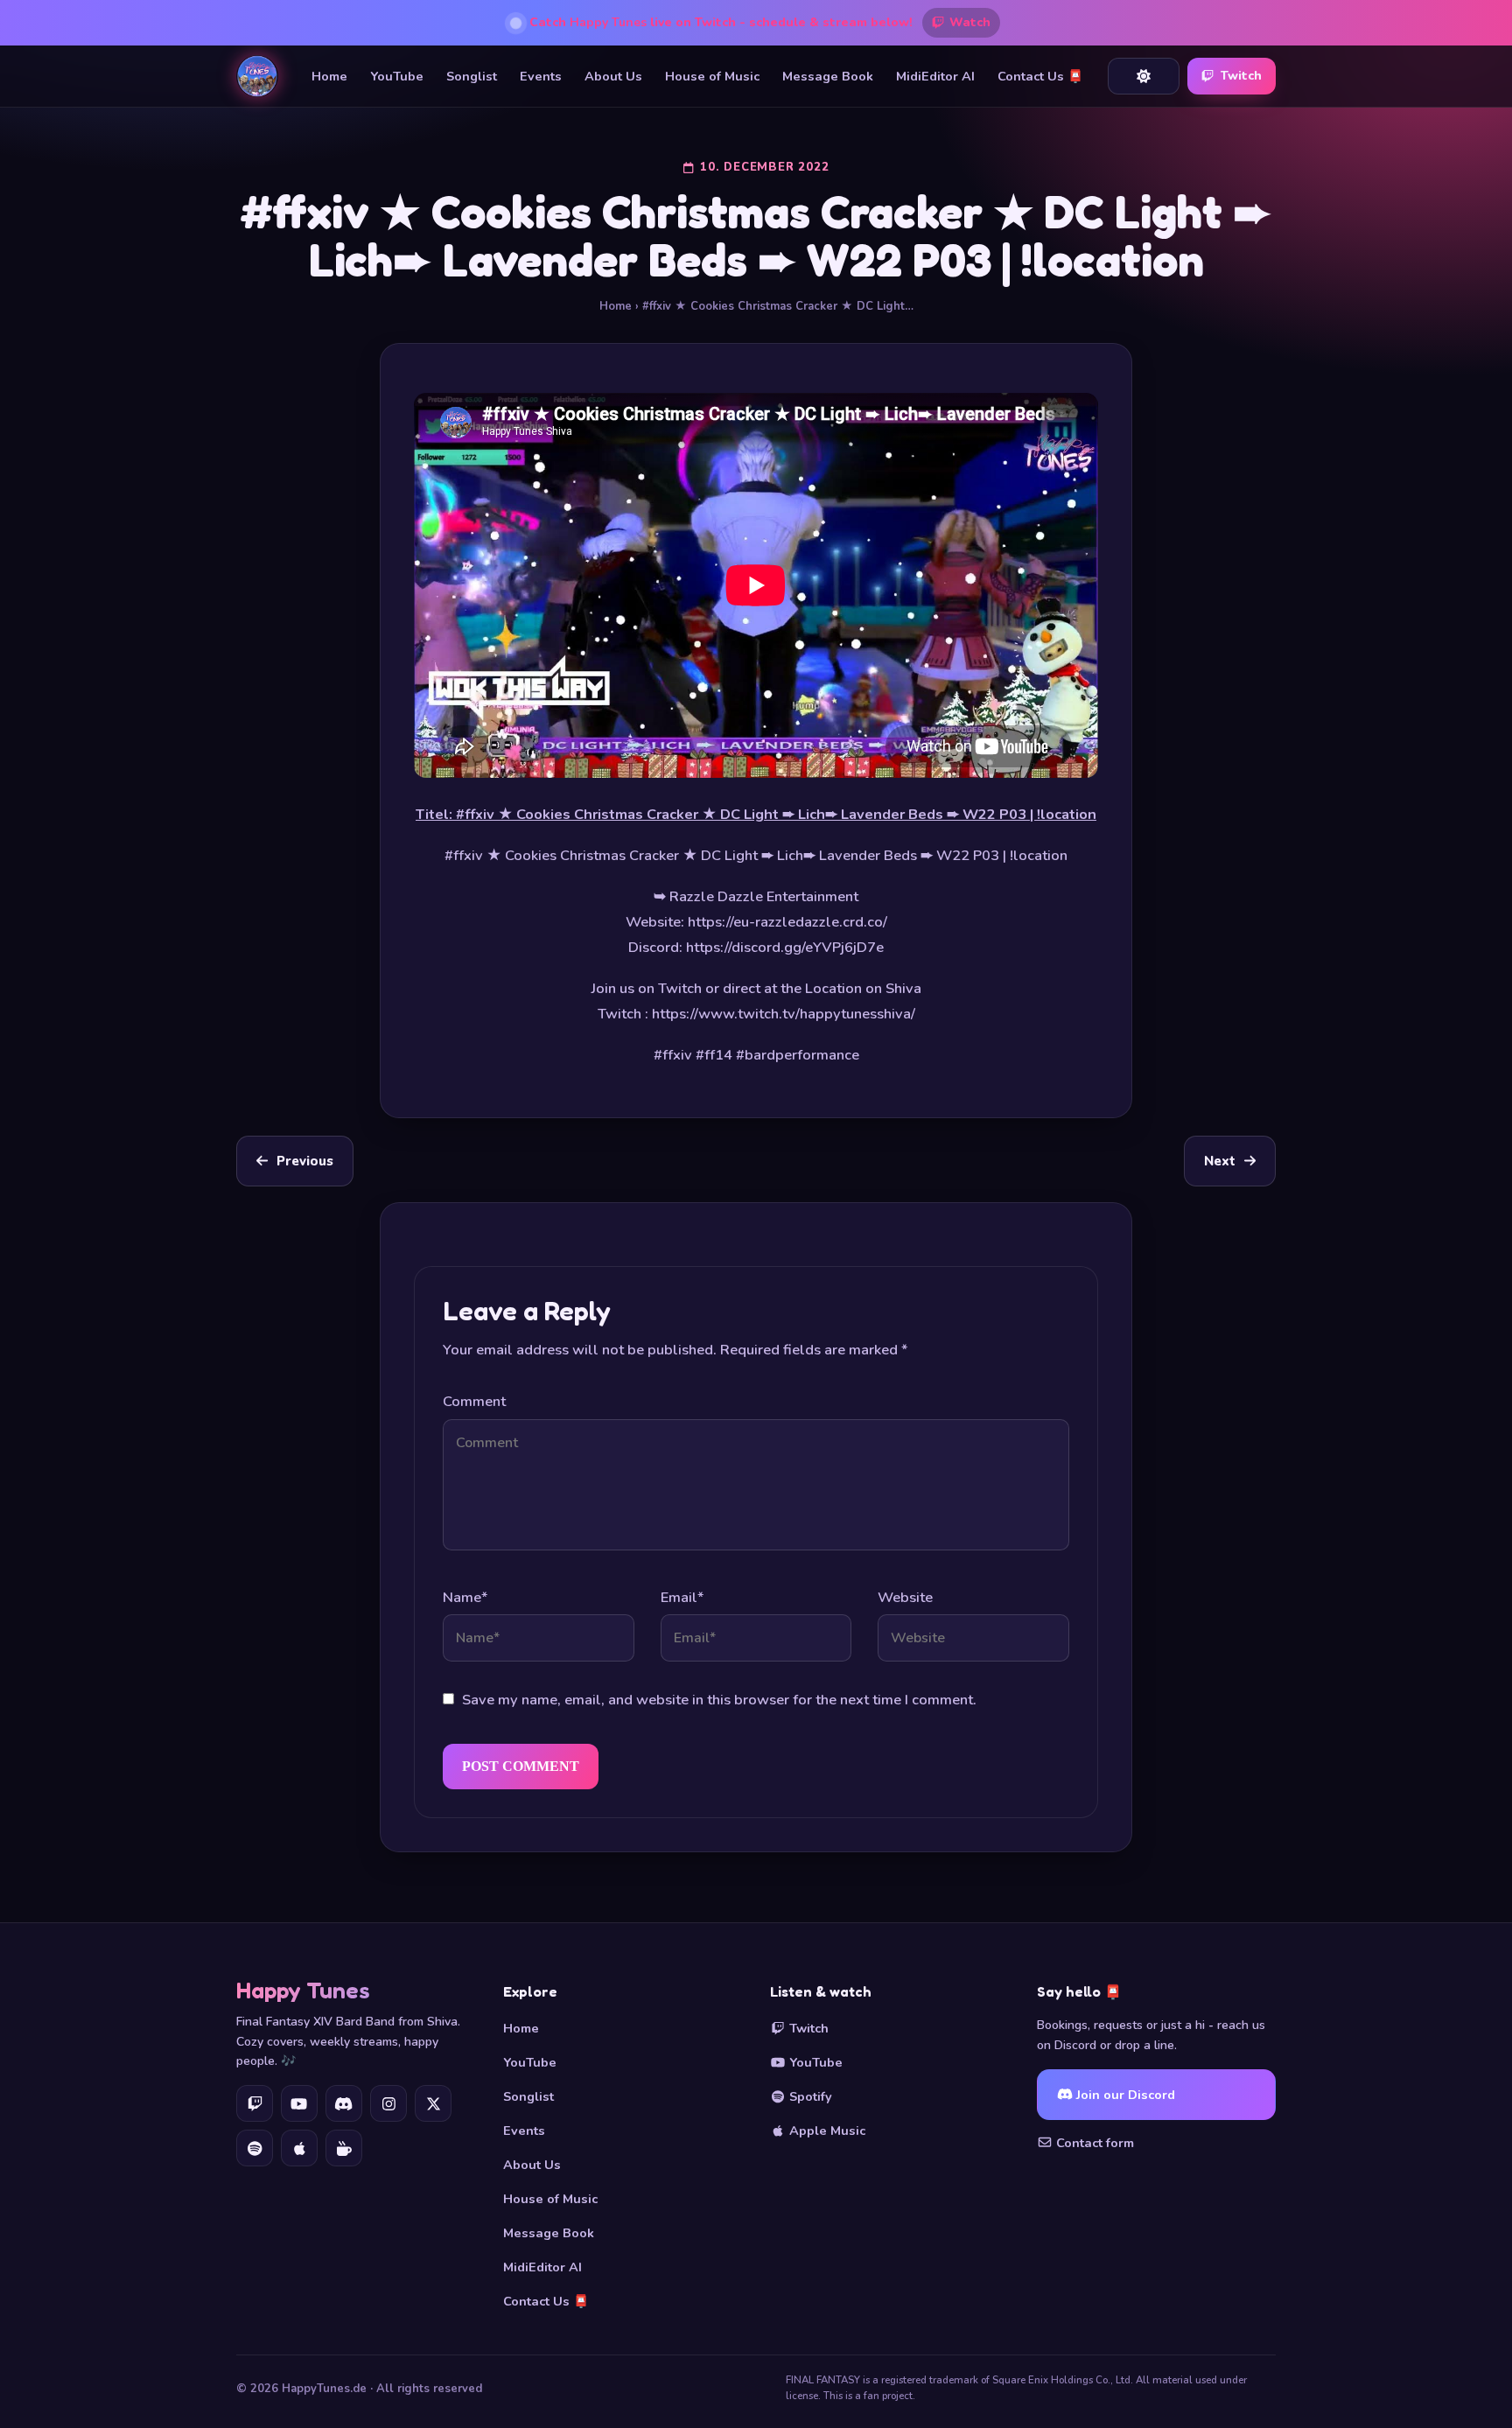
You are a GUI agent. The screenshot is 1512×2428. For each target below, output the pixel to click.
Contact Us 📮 (1040, 76)
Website (905, 1597)
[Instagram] (388, 2103)
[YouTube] (299, 2103)
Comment (474, 1401)
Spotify (809, 2096)
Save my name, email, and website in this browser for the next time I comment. (719, 1700)
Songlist (472, 76)
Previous (305, 1161)
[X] (433, 2103)
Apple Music (826, 2131)
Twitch (1241, 76)
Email (682, 1597)
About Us (613, 76)
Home (329, 76)
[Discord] (344, 2103)
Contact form (1093, 2143)
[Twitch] (255, 2103)
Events (541, 76)
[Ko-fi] (344, 2148)
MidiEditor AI (935, 76)
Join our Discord (1124, 2095)
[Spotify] (255, 2148)
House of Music (712, 76)
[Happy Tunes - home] (257, 76)
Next (1220, 1161)
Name (465, 1597)
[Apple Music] (299, 2148)
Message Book (828, 76)
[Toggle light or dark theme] (1144, 76)
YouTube (397, 76)
